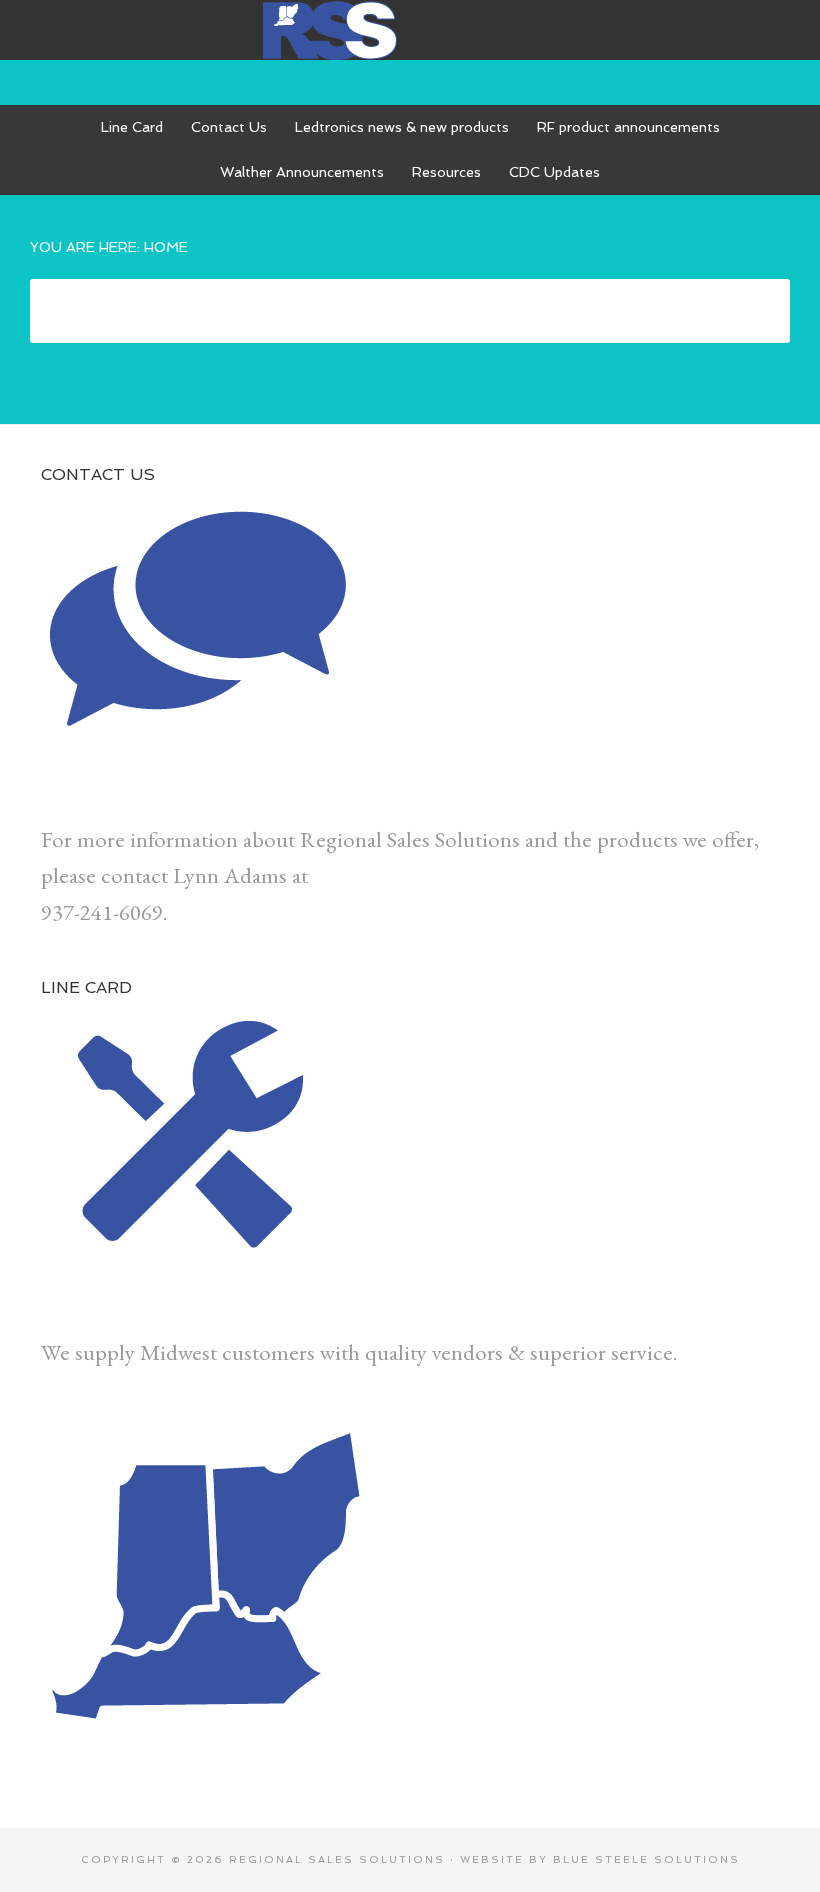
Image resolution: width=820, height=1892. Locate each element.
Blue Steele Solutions (646, 1859)
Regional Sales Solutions (410, 30)
